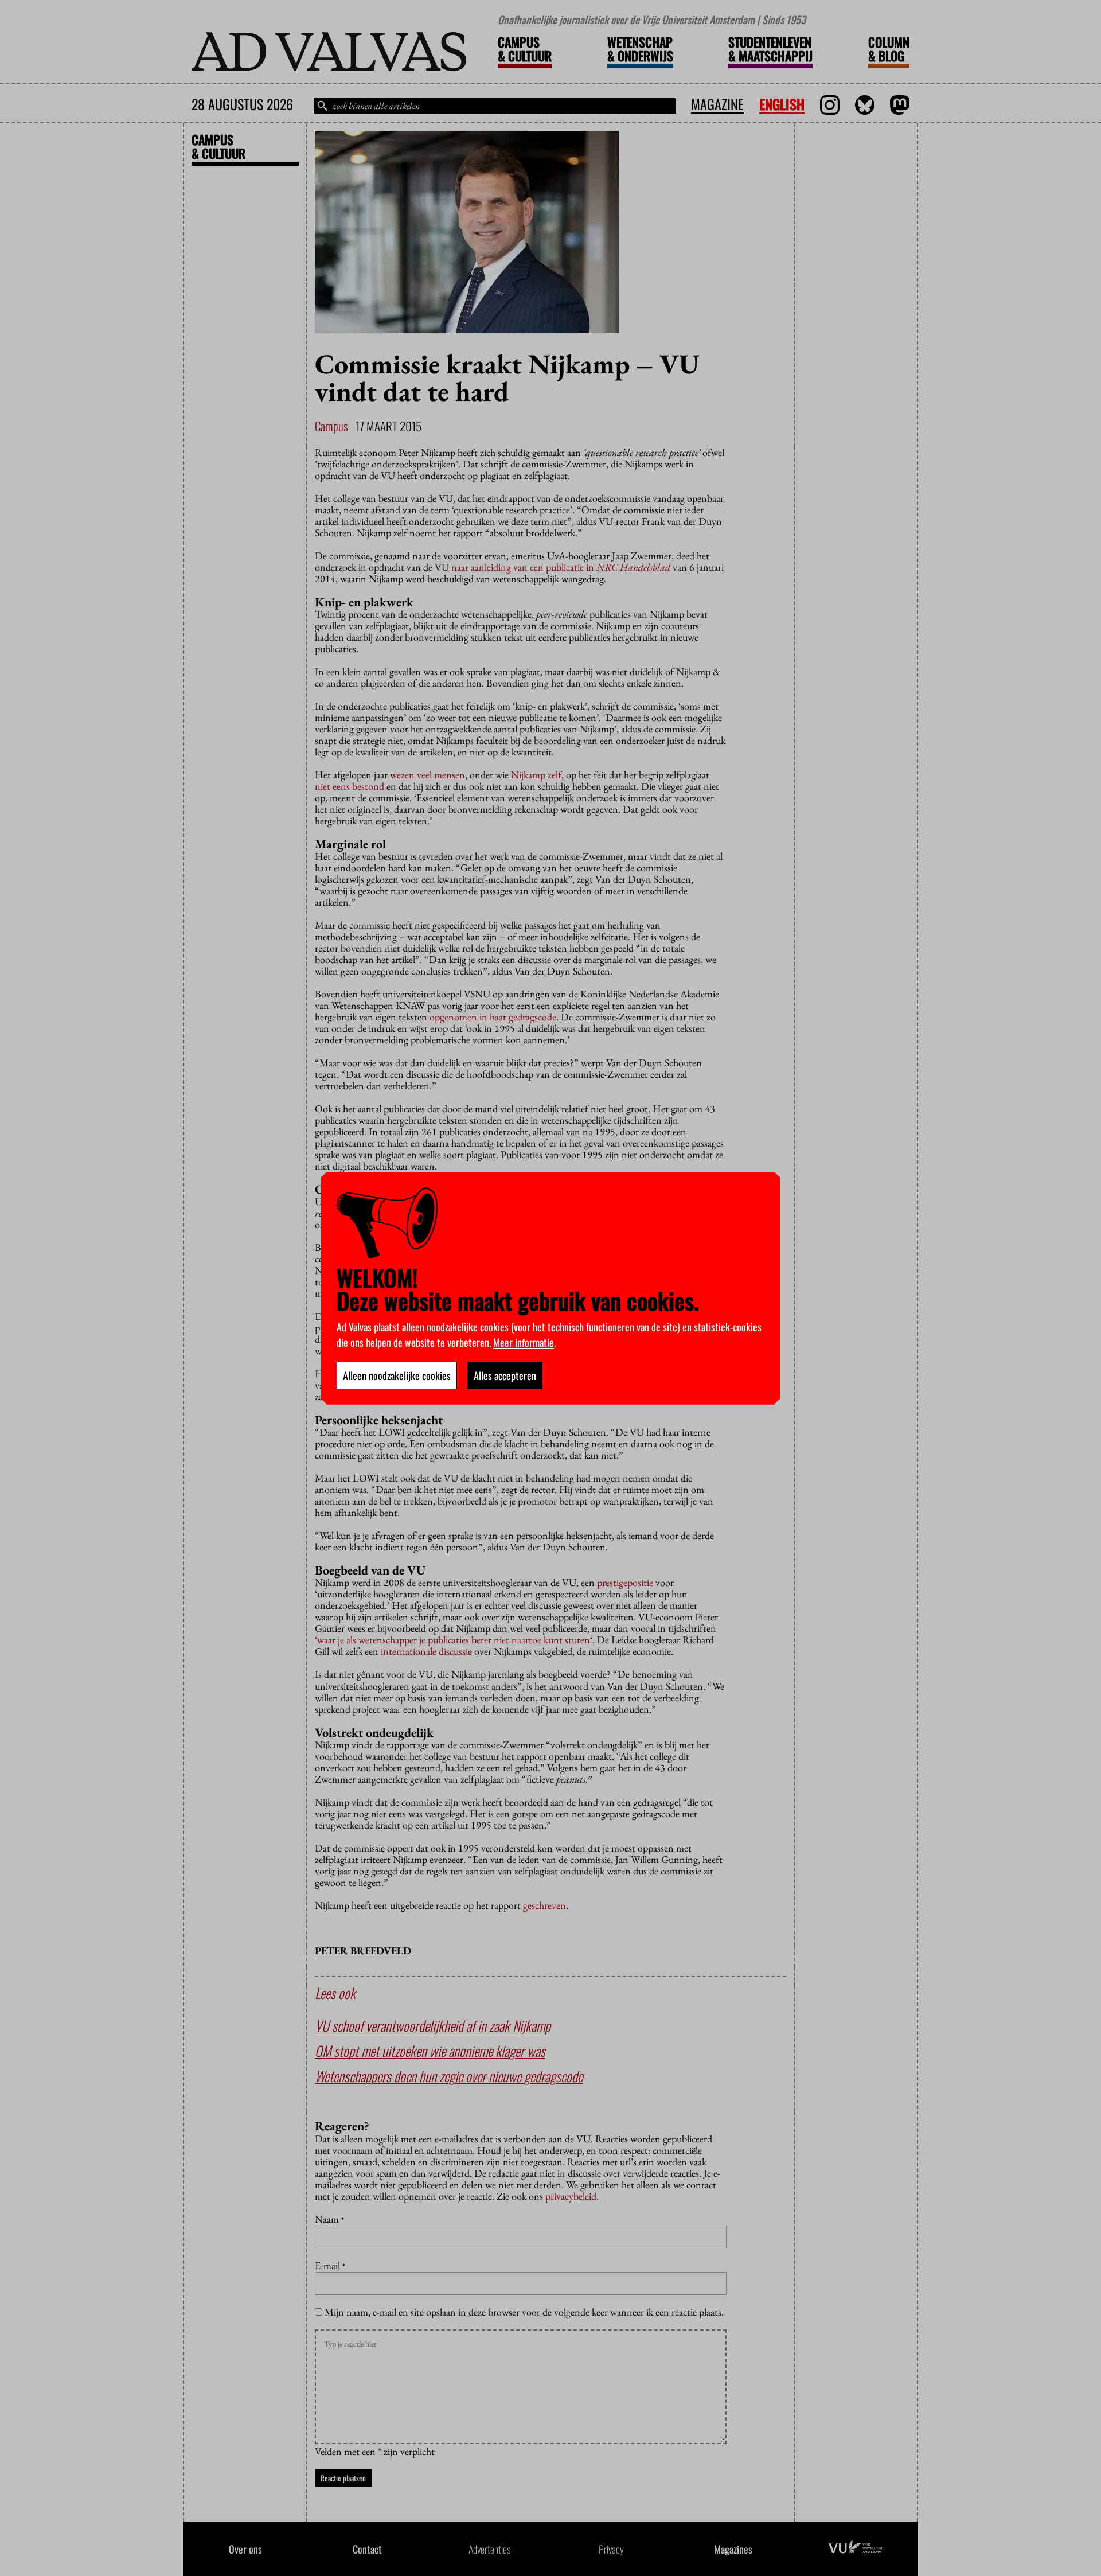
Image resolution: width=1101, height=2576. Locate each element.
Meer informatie (524, 1342)
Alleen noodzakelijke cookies (397, 1375)
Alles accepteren (505, 1375)
